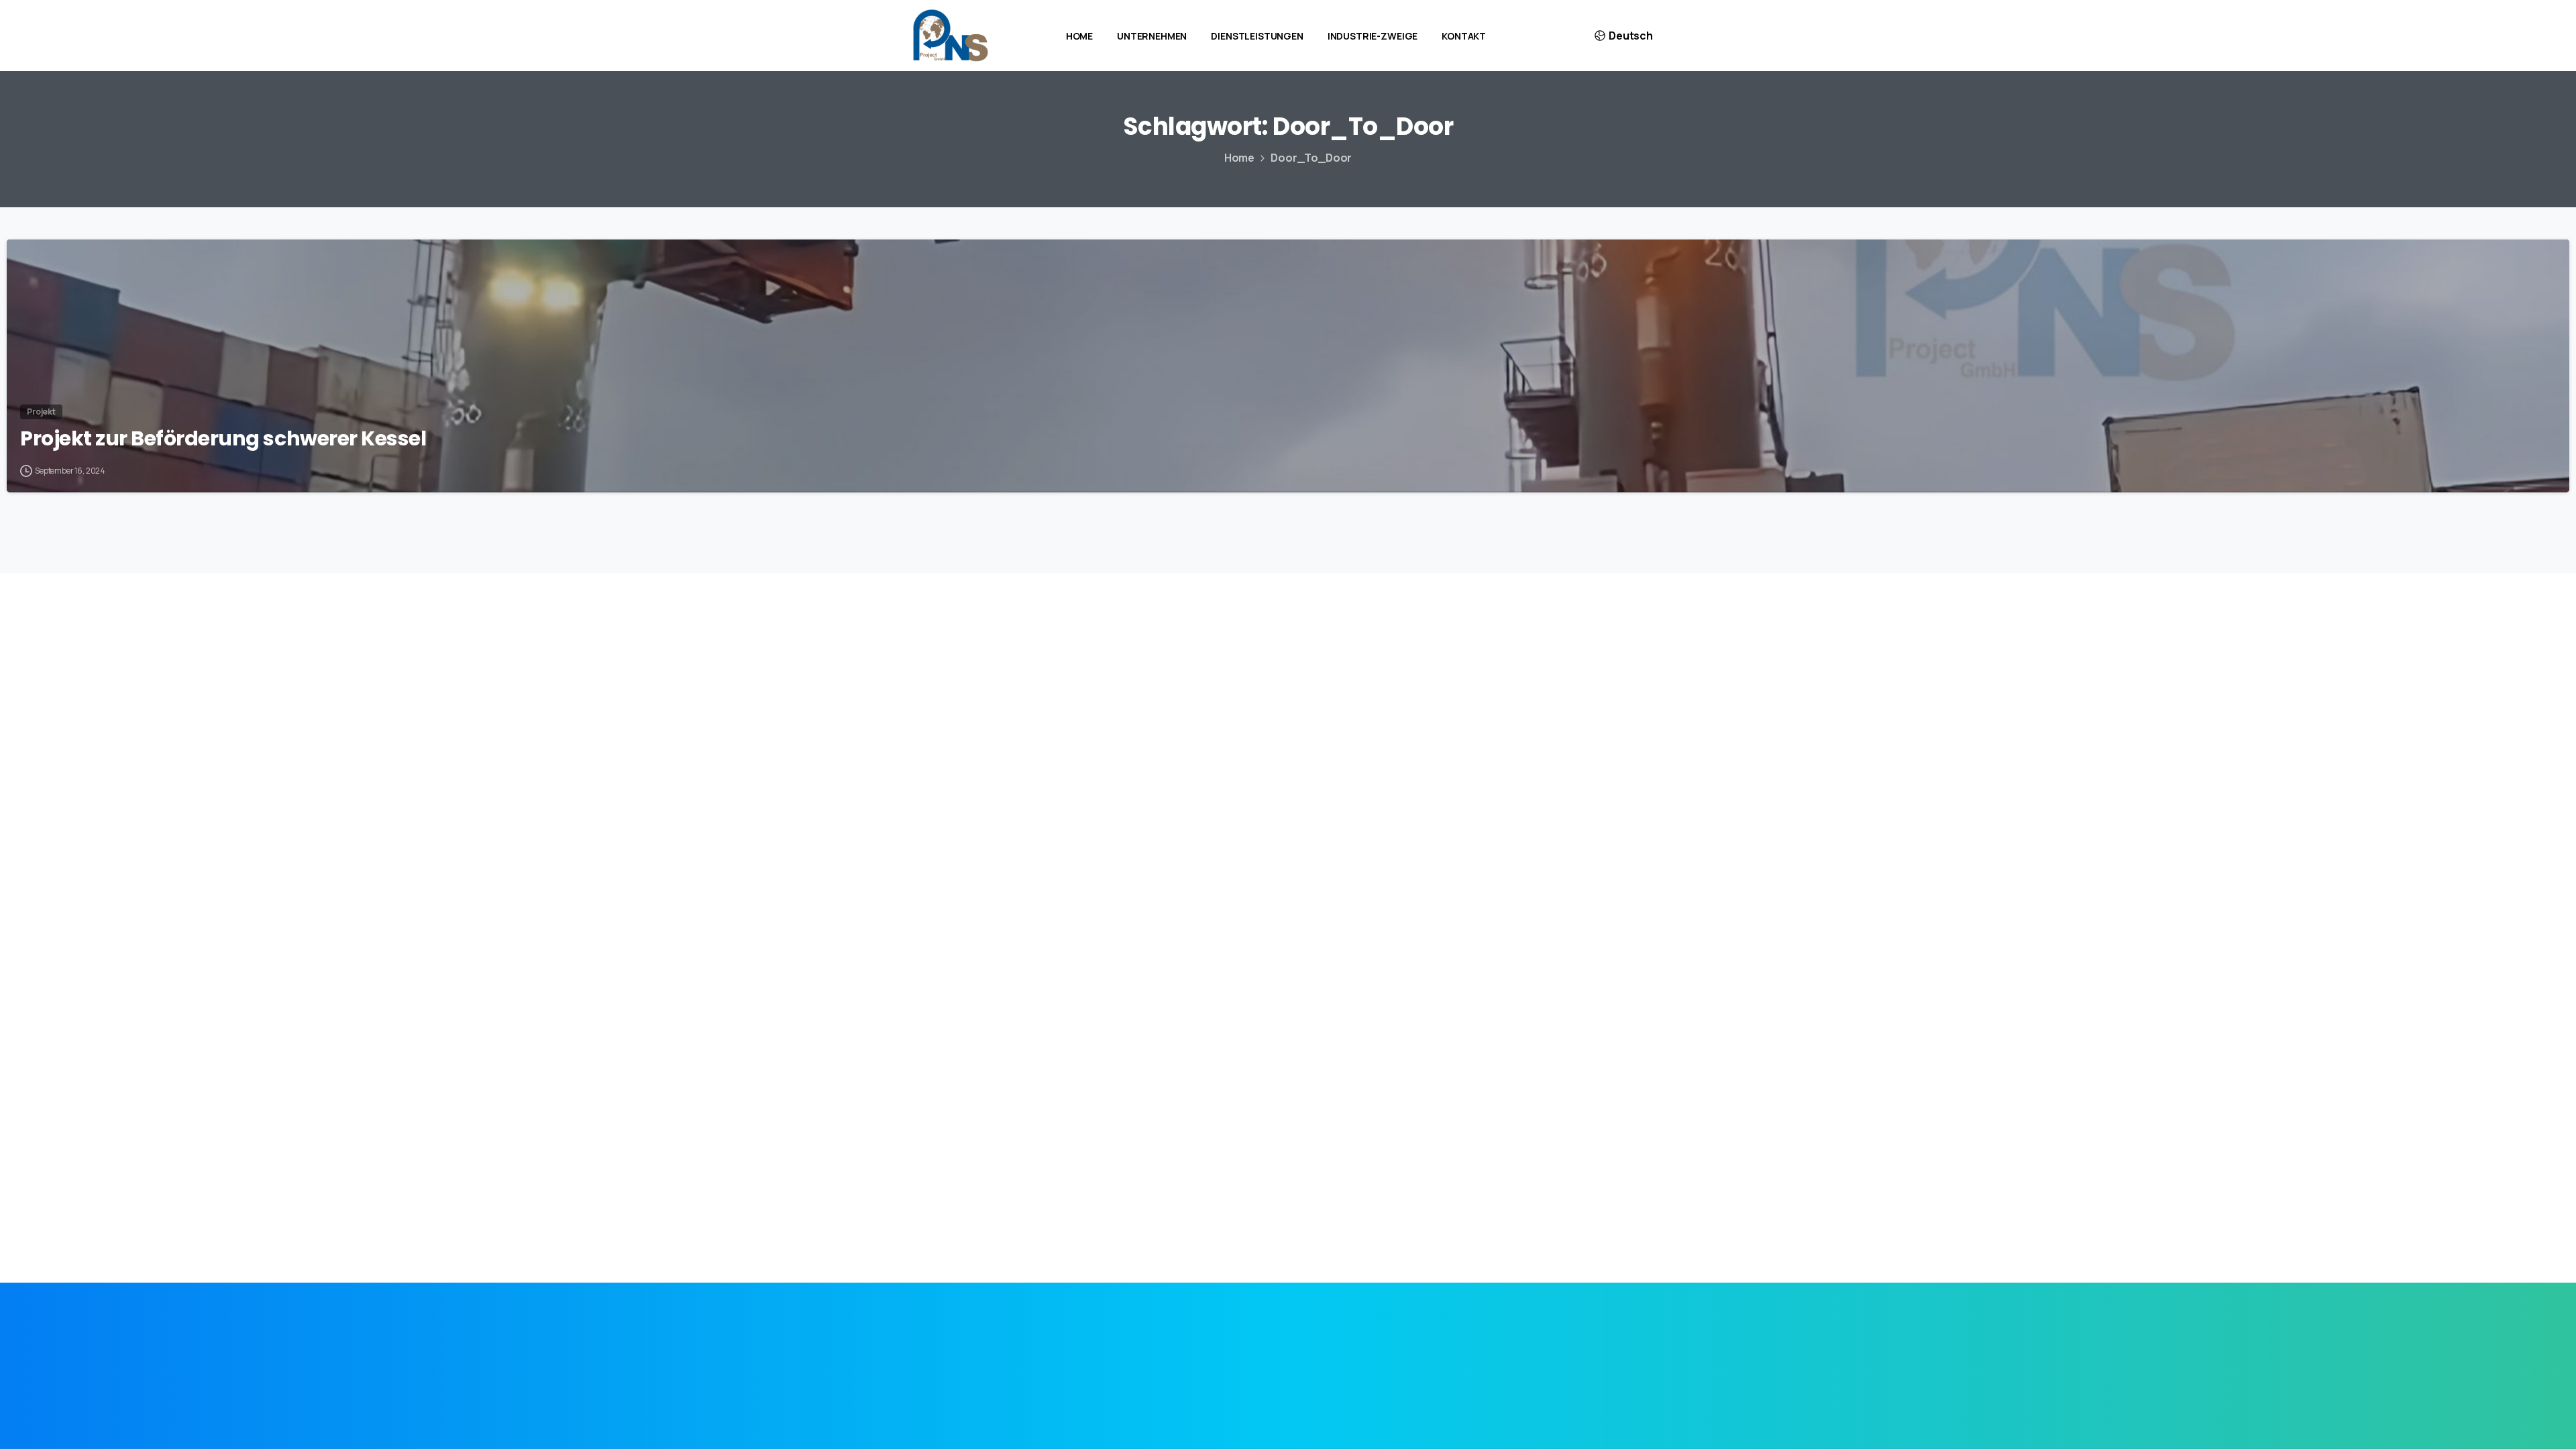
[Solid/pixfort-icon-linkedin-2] (1203, 1347)
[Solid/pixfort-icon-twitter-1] (1288, 1347)
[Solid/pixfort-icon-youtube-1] (1373, 1347)
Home (1239, 158)
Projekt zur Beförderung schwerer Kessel (223, 439)
